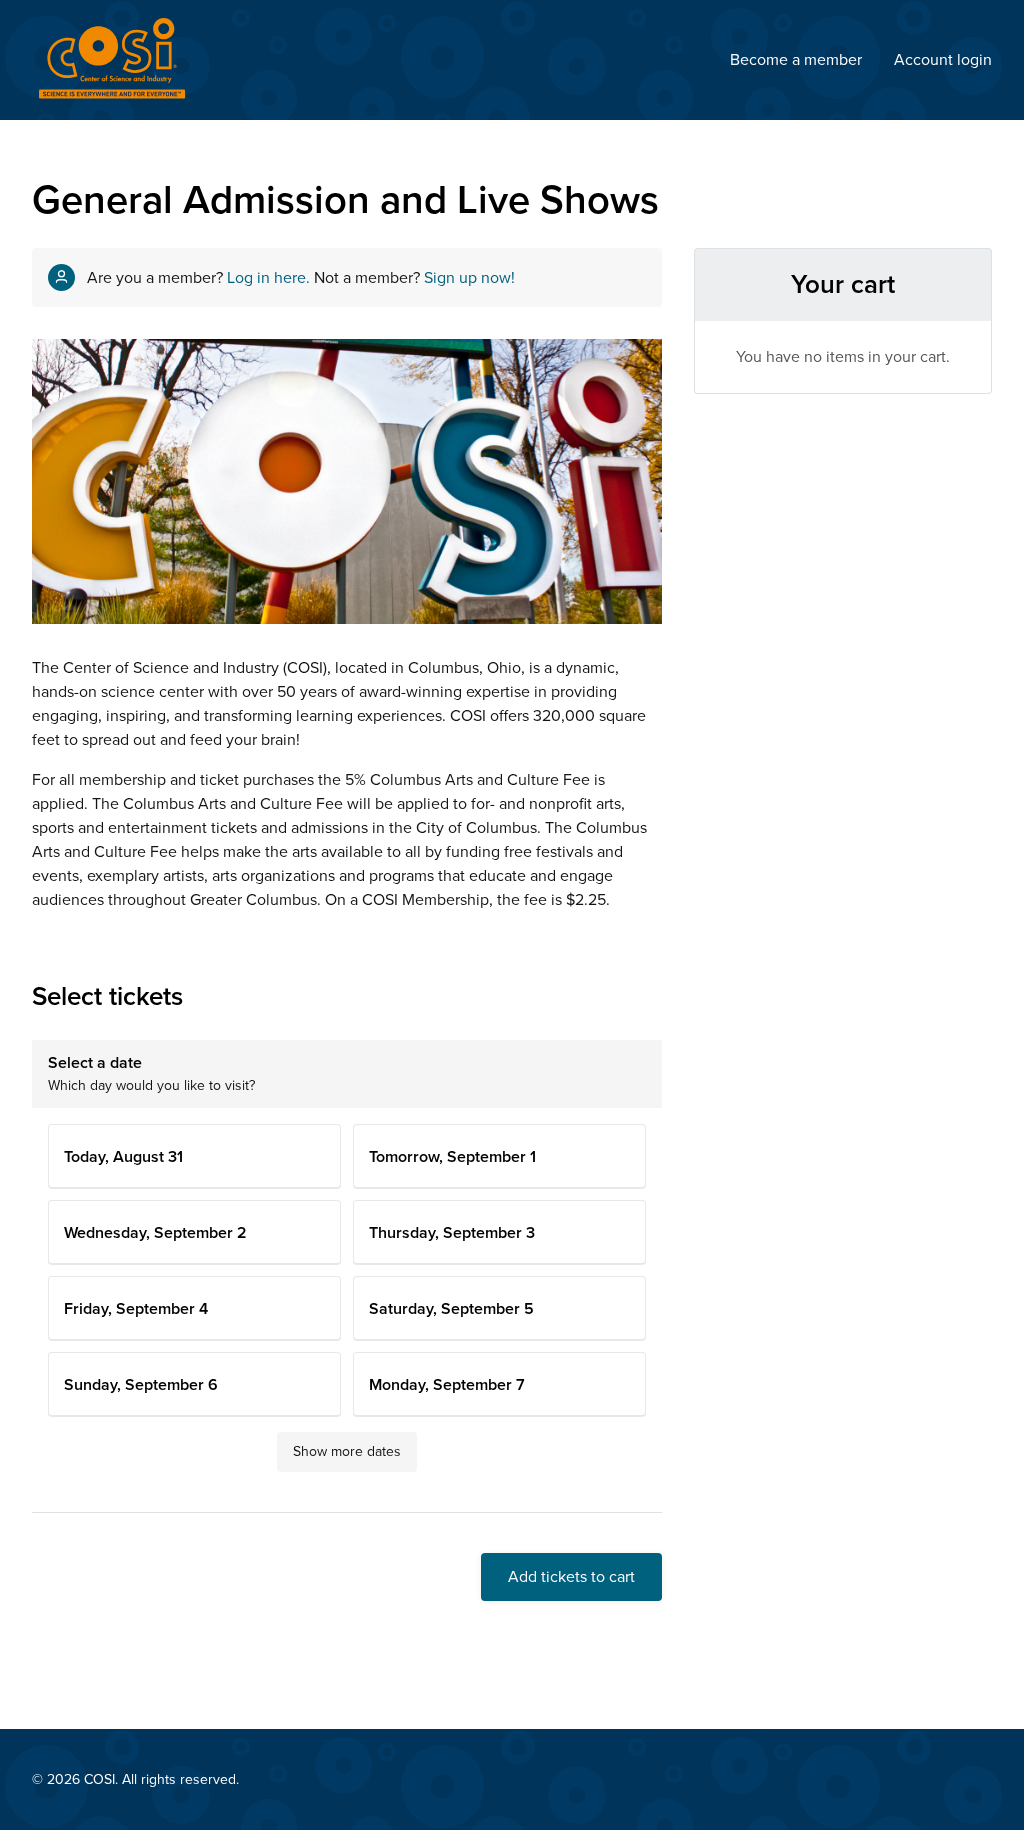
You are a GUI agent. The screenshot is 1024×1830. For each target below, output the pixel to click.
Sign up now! (469, 278)
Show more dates (347, 1451)
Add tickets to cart (571, 1577)
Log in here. (268, 278)
